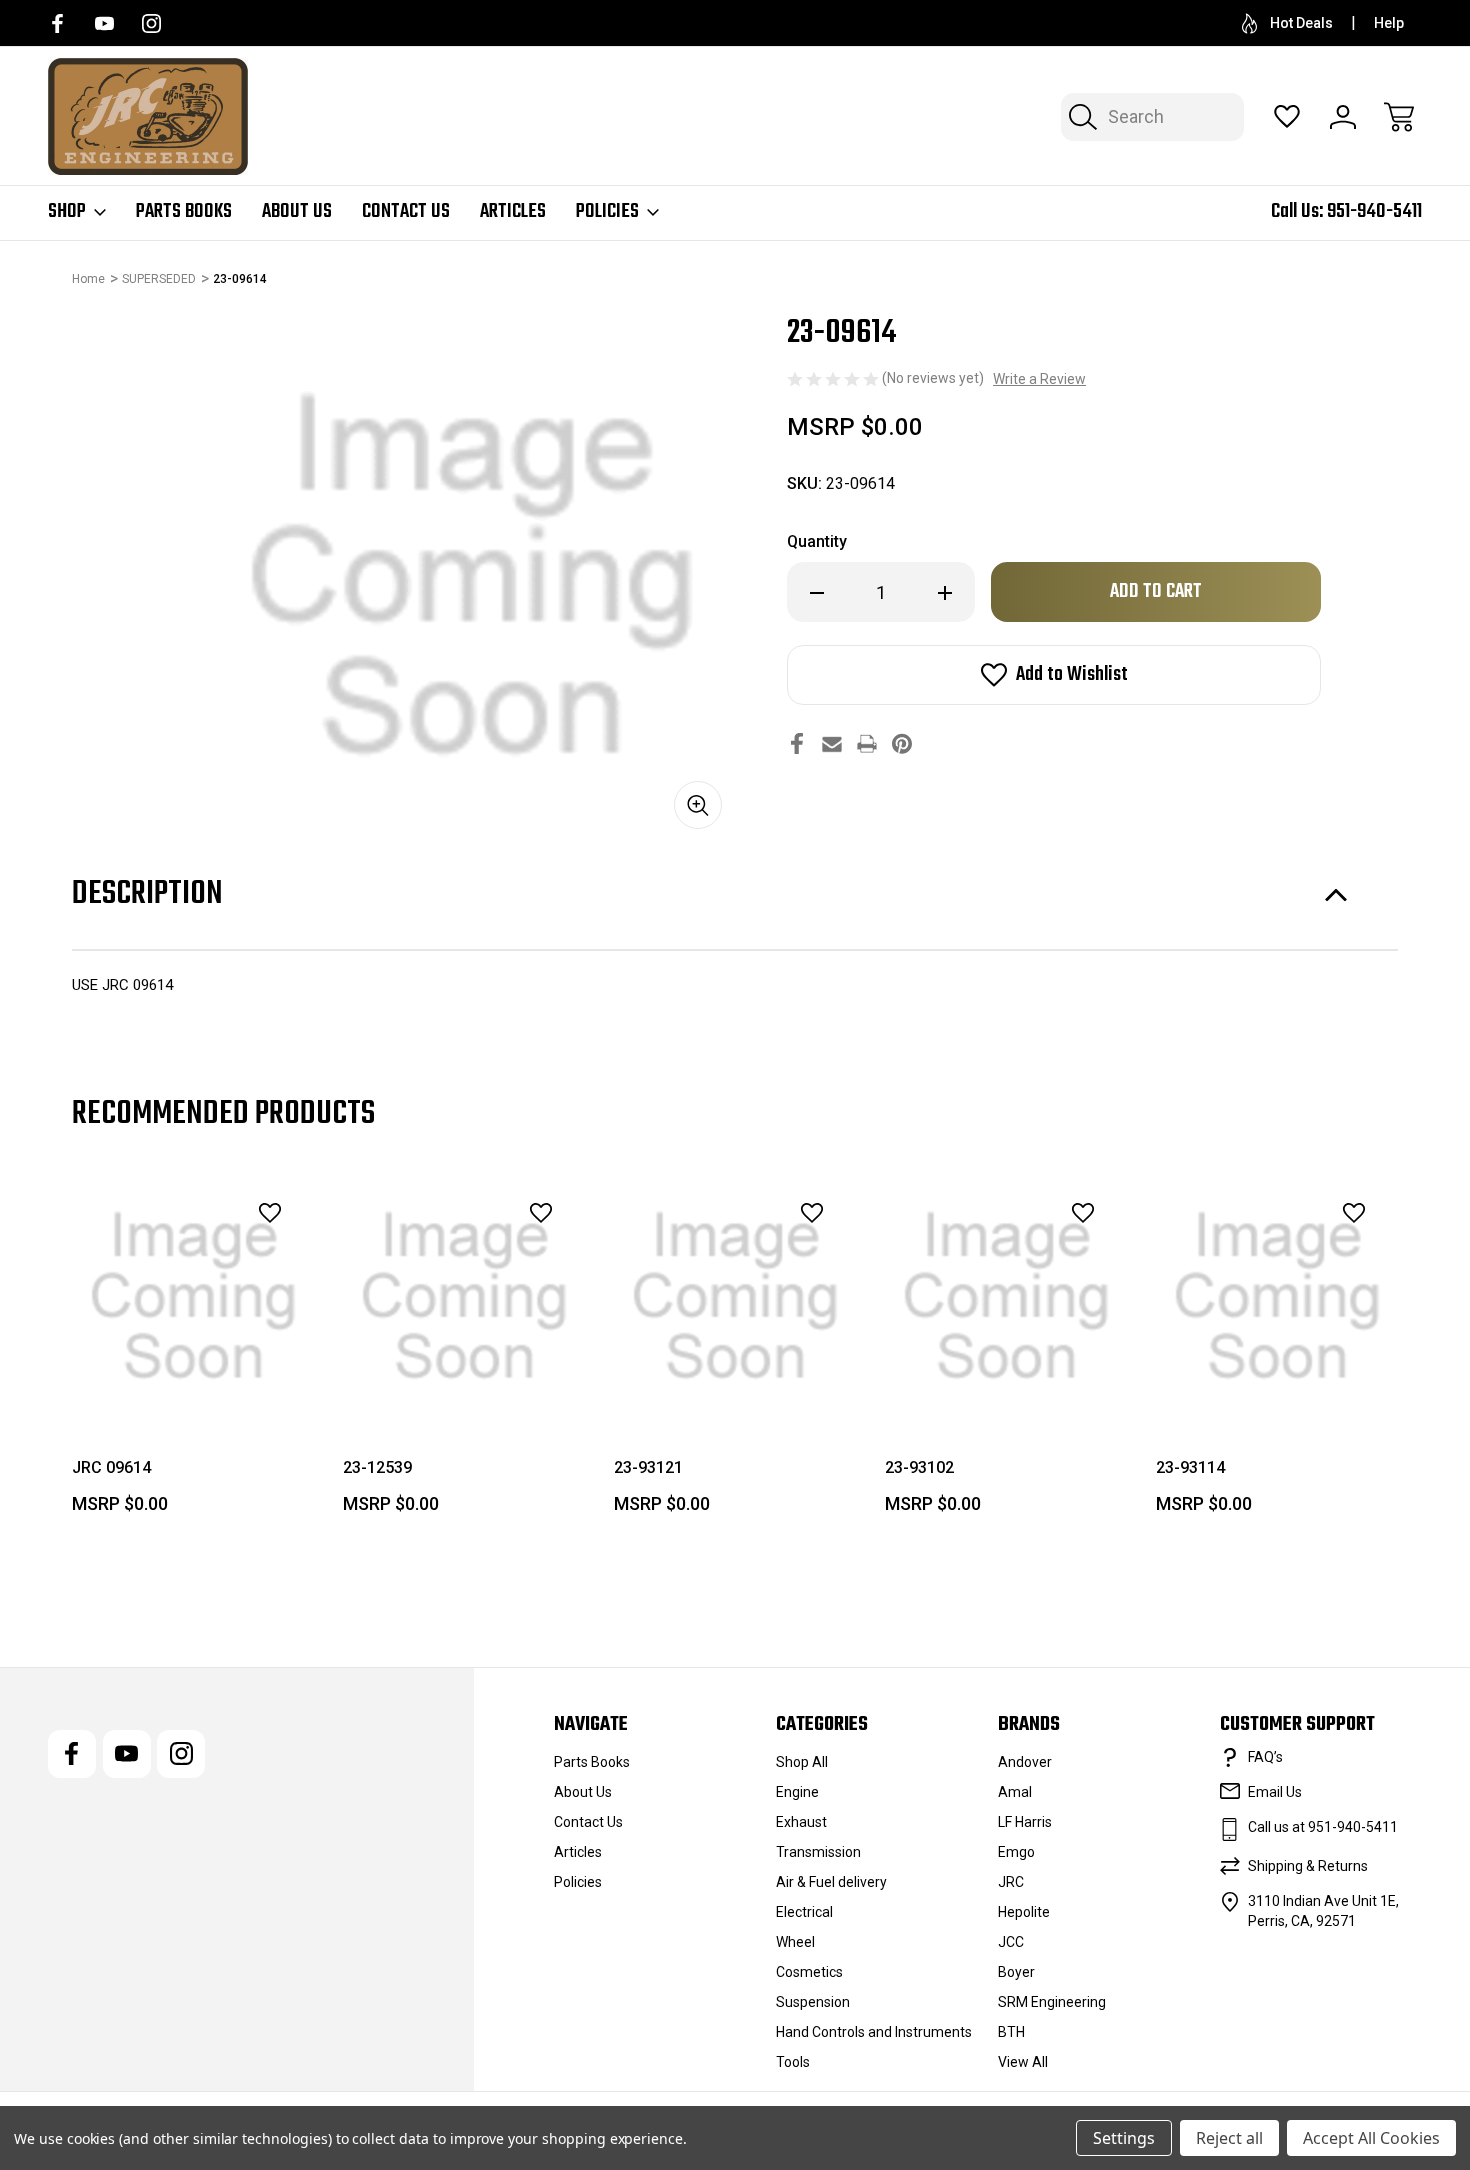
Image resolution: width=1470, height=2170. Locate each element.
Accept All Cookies (1371, 2138)
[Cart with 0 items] (1399, 117)
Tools (793, 2062)
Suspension (813, 2002)
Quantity (817, 541)
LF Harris (1025, 1822)
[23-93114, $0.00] (1277, 1296)
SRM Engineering (1052, 2002)
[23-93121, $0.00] (735, 1296)
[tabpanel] (193, 1352)
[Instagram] (151, 23)
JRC (1011, 1882)
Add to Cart (465, 1372)
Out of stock (193, 1372)
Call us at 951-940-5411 (1323, 1827)
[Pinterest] (902, 743)
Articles (513, 212)
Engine (797, 1792)
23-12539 (377, 1467)
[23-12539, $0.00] (464, 1296)
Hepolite (1024, 1912)
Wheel (795, 1942)
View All (1023, 2062)
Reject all (1229, 2138)
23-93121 (648, 1467)
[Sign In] (1343, 117)
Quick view (214, 1257)
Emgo (1016, 1852)
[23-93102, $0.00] (1006, 1296)
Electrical (804, 1912)
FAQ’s (1265, 1757)
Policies (607, 212)
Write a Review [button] (1039, 379)
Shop (67, 212)
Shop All (802, 1762)
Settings (1124, 2138)
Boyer (1016, 1972)
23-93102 (919, 1467)
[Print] (867, 743)
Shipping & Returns (1308, 1866)
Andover (1025, 1762)
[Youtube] (104, 23)
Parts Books (184, 212)
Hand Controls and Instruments (874, 2032)
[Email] (832, 743)
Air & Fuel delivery (831, 1882)
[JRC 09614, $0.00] (193, 1296)
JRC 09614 (111, 1467)
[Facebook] (57, 23)
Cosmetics (809, 1972)
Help (1389, 23)
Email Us (1275, 1792)
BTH (1011, 2032)
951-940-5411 (1374, 211)
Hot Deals (1301, 23)
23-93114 (1190, 1467)
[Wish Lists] (1287, 117)
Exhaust (801, 1822)
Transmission (818, 1852)
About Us (297, 212)
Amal (1015, 1792)
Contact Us (406, 212)
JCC (1011, 1942)
